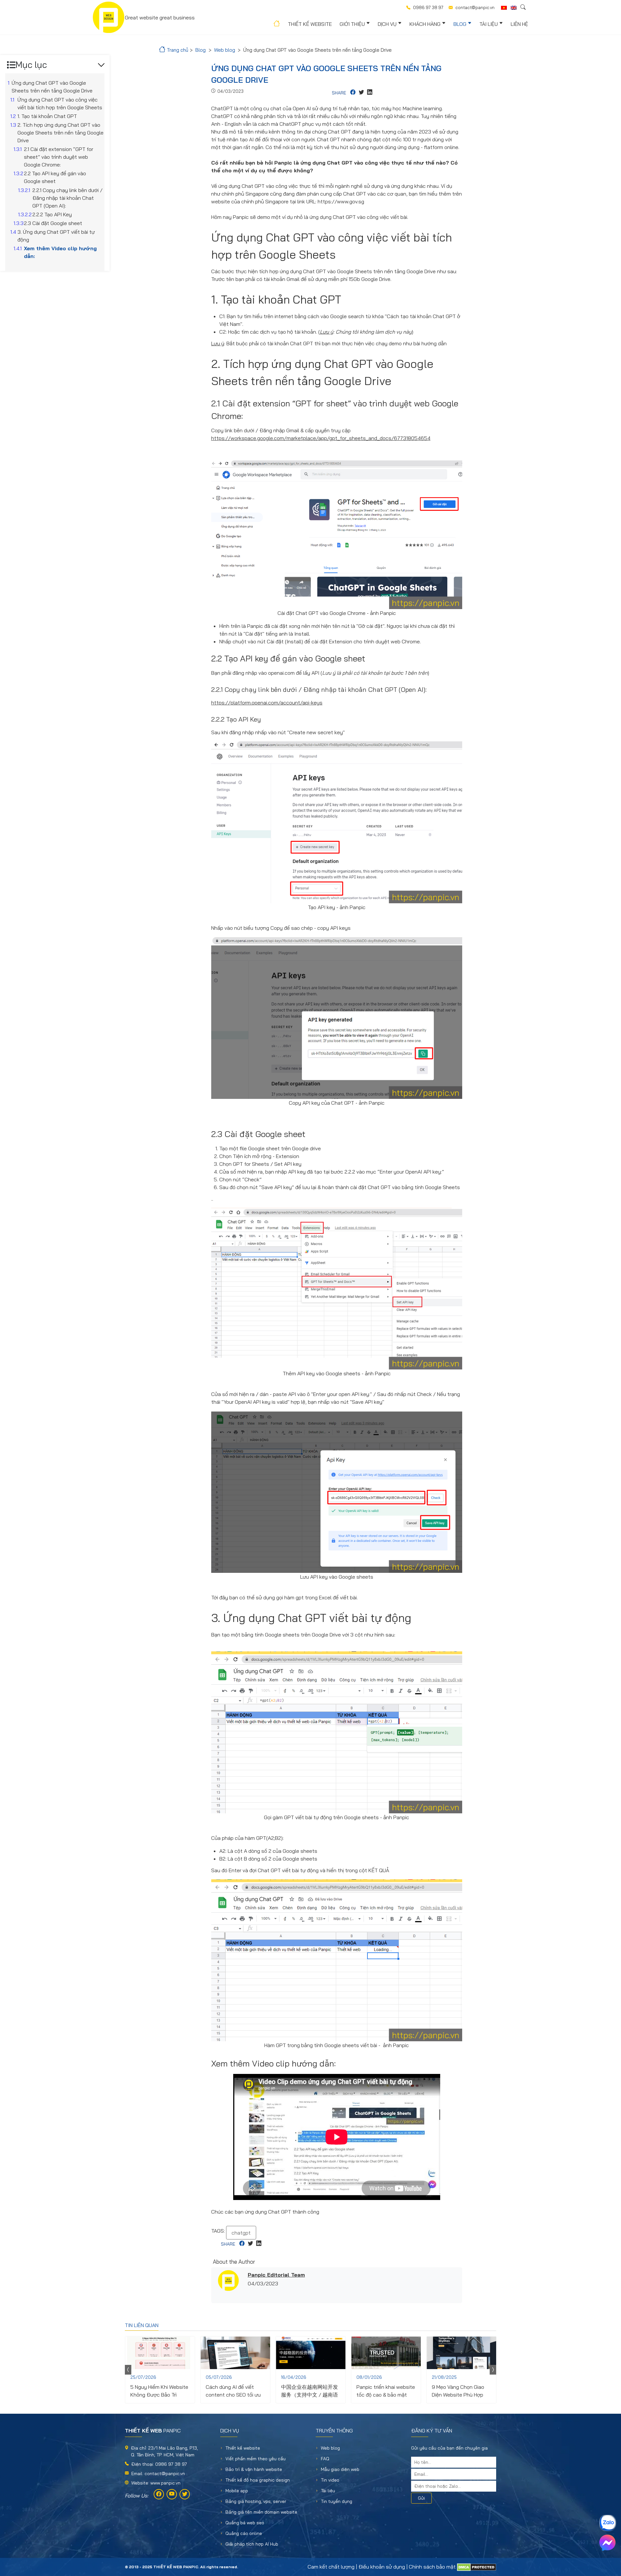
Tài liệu (489, 24)
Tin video (330, 2480)
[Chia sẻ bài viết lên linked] (370, 93)
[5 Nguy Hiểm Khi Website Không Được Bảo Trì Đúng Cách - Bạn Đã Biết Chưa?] (160, 2353)
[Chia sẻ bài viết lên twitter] (361, 93)
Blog (460, 24)
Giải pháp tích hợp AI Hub (252, 2544)
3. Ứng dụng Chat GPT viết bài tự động (56, 236)
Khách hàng (425, 24)
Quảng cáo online (244, 2533)
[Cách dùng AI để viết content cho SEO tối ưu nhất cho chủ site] (235, 2353)
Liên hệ (519, 24)
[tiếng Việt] (504, 8)
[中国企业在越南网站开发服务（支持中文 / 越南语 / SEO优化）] (311, 2353)
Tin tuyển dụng (337, 2501)
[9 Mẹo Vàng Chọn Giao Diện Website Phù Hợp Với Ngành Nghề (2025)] (461, 2353)
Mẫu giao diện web (340, 2469)
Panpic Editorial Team (276, 2275)
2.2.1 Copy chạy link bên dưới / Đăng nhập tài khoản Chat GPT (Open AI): (67, 198)
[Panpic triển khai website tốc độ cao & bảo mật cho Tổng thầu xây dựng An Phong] (386, 2353)
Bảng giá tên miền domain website (261, 2512)
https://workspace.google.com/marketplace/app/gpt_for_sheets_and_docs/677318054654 (321, 438)
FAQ (325, 2459)
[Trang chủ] (276, 25)
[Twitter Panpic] (185, 2494)
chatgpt (241, 2233)
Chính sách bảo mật (432, 2567)
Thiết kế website (310, 24)
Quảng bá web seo (245, 2523)
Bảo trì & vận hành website (254, 2469)
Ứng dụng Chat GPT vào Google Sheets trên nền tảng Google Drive (52, 87)
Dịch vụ (387, 24)
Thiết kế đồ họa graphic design (258, 2480)
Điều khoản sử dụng (382, 2567)
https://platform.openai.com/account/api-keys (267, 703)
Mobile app (237, 2491)
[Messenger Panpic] (607, 2543)
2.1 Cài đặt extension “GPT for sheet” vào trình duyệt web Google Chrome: (59, 157)
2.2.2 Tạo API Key (52, 214)
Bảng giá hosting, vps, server (256, 2501)
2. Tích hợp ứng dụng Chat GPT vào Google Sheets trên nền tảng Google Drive (60, 133)
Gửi (421, 2498)
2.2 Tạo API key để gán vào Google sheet (55, 177)
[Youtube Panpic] (172, 2494)
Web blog (330, 2448)
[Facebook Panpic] (159, 2494)
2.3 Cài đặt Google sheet (54, 223)
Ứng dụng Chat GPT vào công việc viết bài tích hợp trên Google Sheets (60, 103)
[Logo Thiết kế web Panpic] (109, 17)
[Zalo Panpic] (607, 2523)
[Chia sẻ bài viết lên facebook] (353, 93)
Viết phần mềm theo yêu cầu (256, 2459)
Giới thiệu (352, 24)
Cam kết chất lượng (331, 2567)
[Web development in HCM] (514, 8)
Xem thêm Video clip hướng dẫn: (60, 252)
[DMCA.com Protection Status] (477, 2567)
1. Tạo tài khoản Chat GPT (47, 116)
